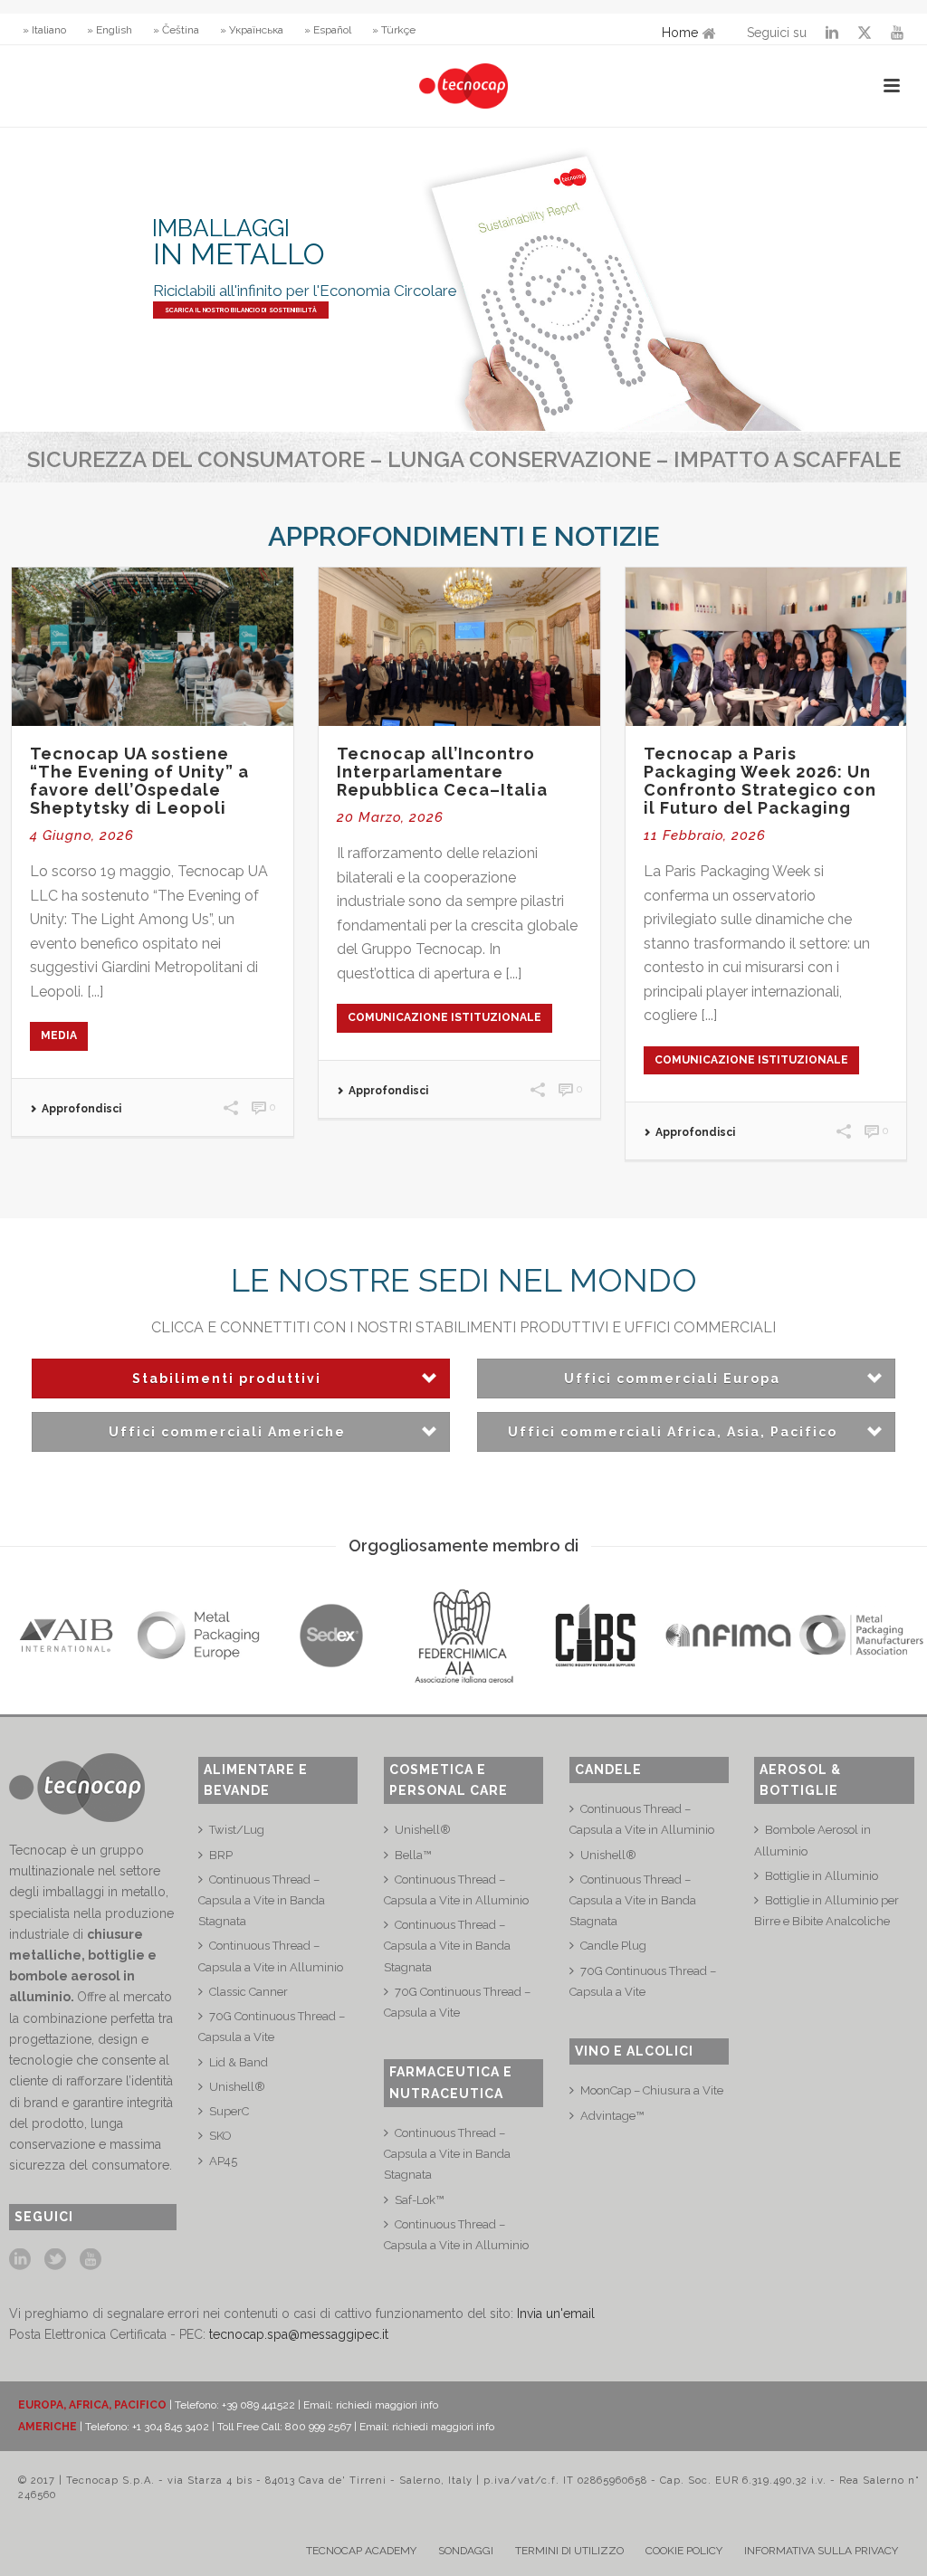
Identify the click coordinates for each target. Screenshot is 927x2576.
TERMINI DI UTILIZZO (569, 2551)
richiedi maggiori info (387, 2405)
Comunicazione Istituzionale (444, 1017)
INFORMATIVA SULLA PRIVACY (821, 2551)
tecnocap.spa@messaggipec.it (299, 2334)
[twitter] (55, 2260)
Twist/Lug (237, 1830)
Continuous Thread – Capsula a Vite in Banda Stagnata (262, 1900)
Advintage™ (612, 2116)
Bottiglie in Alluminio (822, 1876)
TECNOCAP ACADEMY (361, 2551)
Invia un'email (556, 2314)
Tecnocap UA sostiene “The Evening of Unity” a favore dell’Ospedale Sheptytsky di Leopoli (139, 781)
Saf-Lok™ (419, 2200)
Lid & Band (239, 2062)
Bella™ (413, 1855)
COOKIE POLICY (684, 2551)
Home (680, 33)
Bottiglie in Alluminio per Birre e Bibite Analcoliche (827, 1911)
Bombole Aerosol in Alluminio (812, 1840)
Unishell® (237, 2087)
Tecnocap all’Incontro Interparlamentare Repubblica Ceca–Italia (442, 772)
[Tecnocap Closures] (463, 86)
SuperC (229, 2111)
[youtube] (91, 2260)
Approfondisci (81, 1109)
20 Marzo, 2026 (390, 817)
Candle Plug (613, 1946)
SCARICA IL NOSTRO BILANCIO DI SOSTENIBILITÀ (241, 310)
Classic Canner (248, 1992)
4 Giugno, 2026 (82, 835)
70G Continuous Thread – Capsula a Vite (272, 2027)
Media (59, 1035)
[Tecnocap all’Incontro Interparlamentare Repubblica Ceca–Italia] (459, 647)
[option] (66, 1636)
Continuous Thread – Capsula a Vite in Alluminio (271, 1956)
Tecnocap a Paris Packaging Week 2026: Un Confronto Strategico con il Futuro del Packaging (760, 781)
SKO (220, 2136)
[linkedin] (20, 2260)
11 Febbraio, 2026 (705, 835)
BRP (221, 1855)
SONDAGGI (466, 2551)
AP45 (223, 2161)
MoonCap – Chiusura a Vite (652, 2090)
